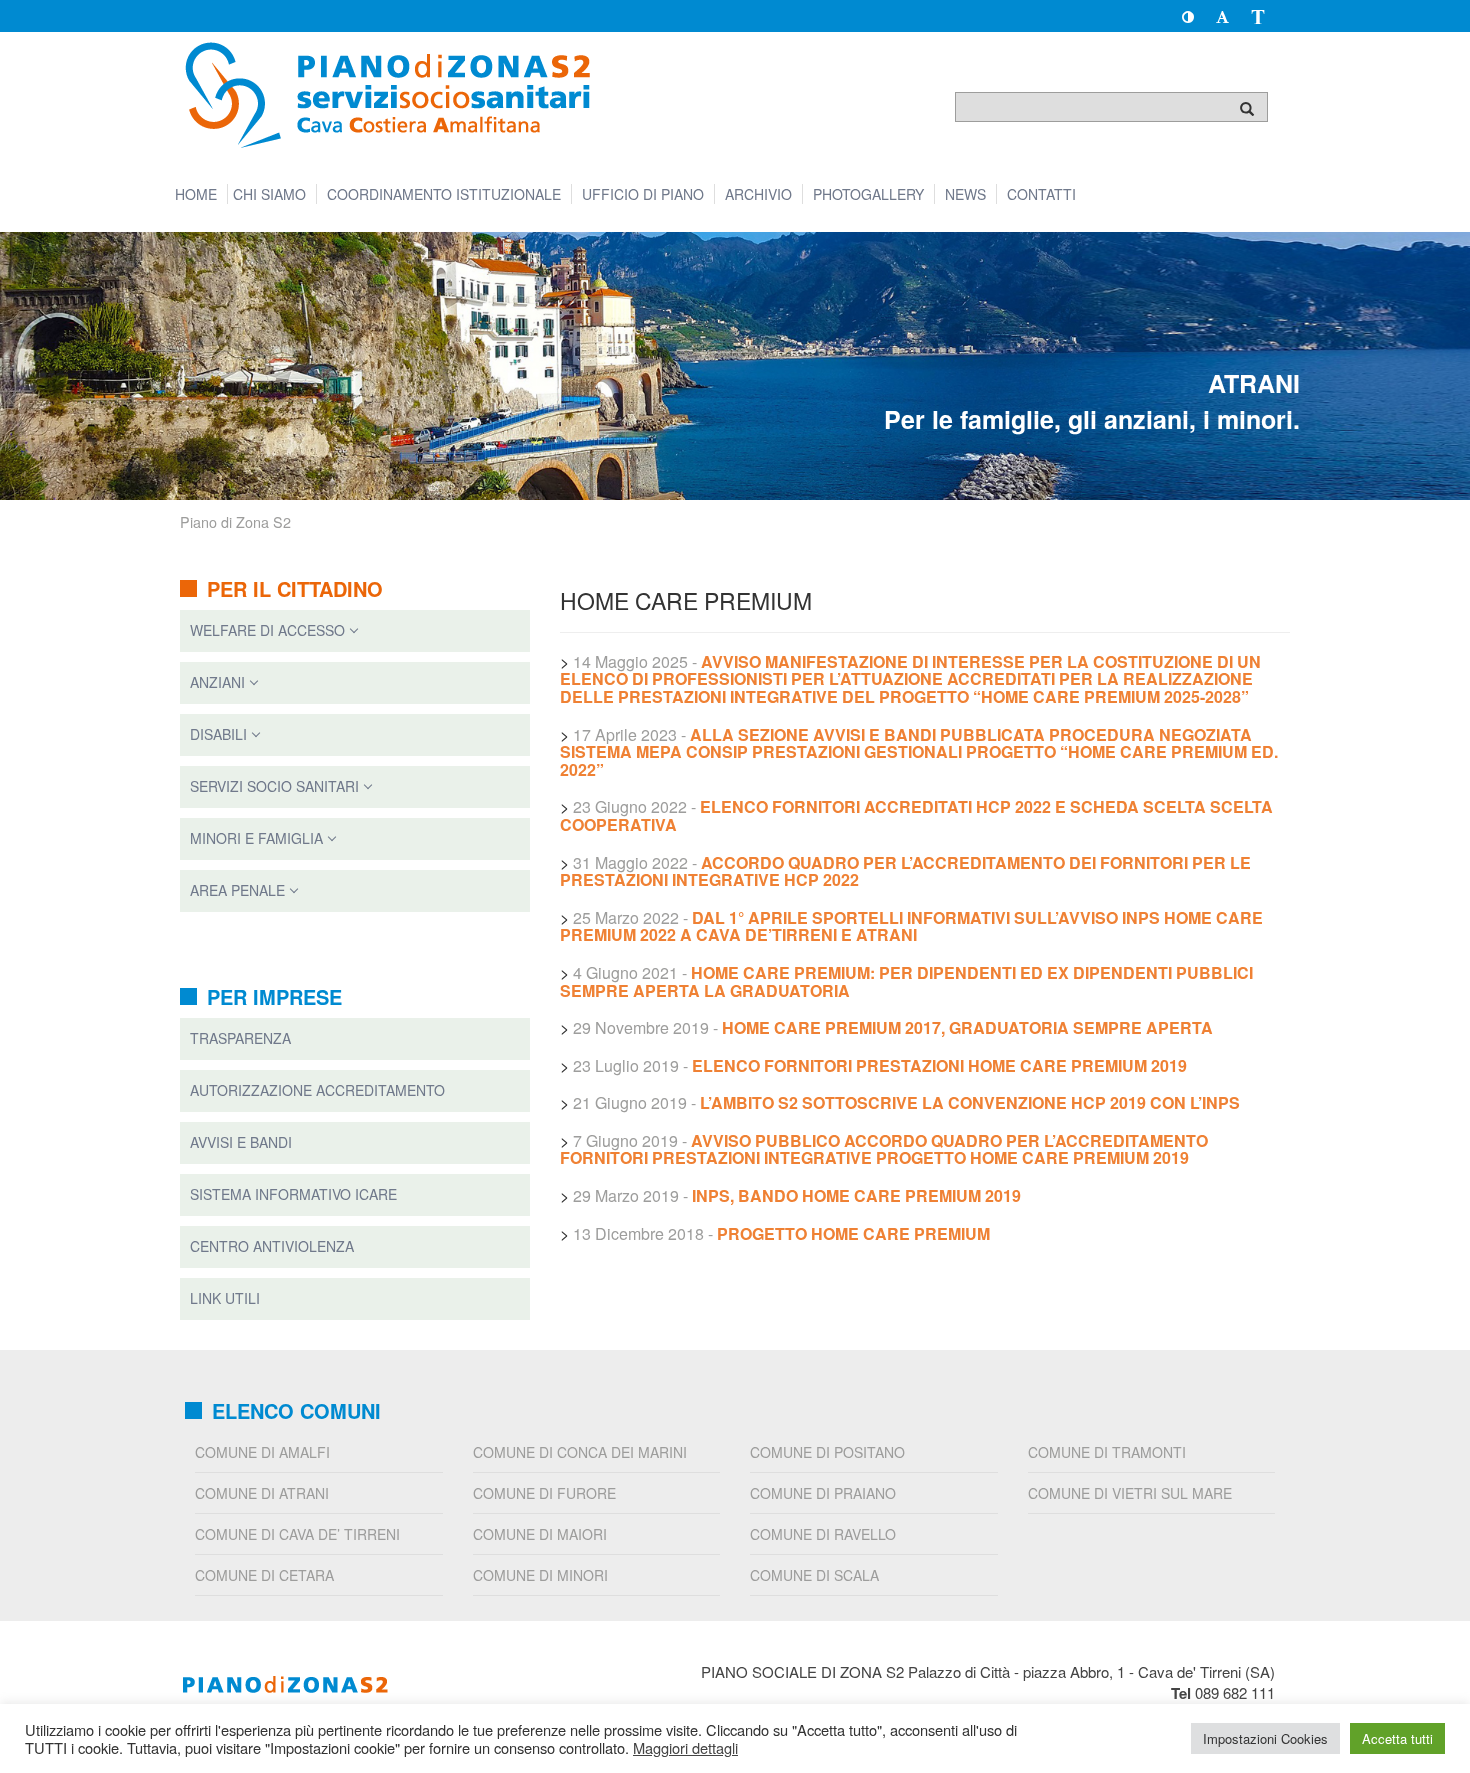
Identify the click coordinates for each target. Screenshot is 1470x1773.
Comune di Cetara (264, 1575)
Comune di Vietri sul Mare (1130, 1493)
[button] (1187, 16)
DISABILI (218, 734)
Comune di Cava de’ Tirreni (297, 1534)
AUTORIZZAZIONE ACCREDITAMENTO (317, 1090)
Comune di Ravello (823, 1534)
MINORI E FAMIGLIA (256, 838)
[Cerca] (1247, 108)
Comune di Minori (540, 1575)
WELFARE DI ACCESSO (267, 630)
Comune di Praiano (823, 1493)
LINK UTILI (225, 1298)
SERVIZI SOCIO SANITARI (274, 786)
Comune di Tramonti (1107, 1452)
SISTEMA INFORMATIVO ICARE (293, 1194)
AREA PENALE (237, 890)
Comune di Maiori (540, 1534)
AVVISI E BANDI (241, 1142)
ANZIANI (217, 682)
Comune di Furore (544, 1493)
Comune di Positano (827, 1452)
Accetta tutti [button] (1397, 1738)
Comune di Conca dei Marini (580, 1452)
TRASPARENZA (240, 1038)
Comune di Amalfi (262, 1452)
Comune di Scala (814, 1575)
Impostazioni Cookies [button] (1265, 1738)
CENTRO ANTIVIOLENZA (272, 1246)
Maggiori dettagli (685, 1748)
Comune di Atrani (262, 1493)
